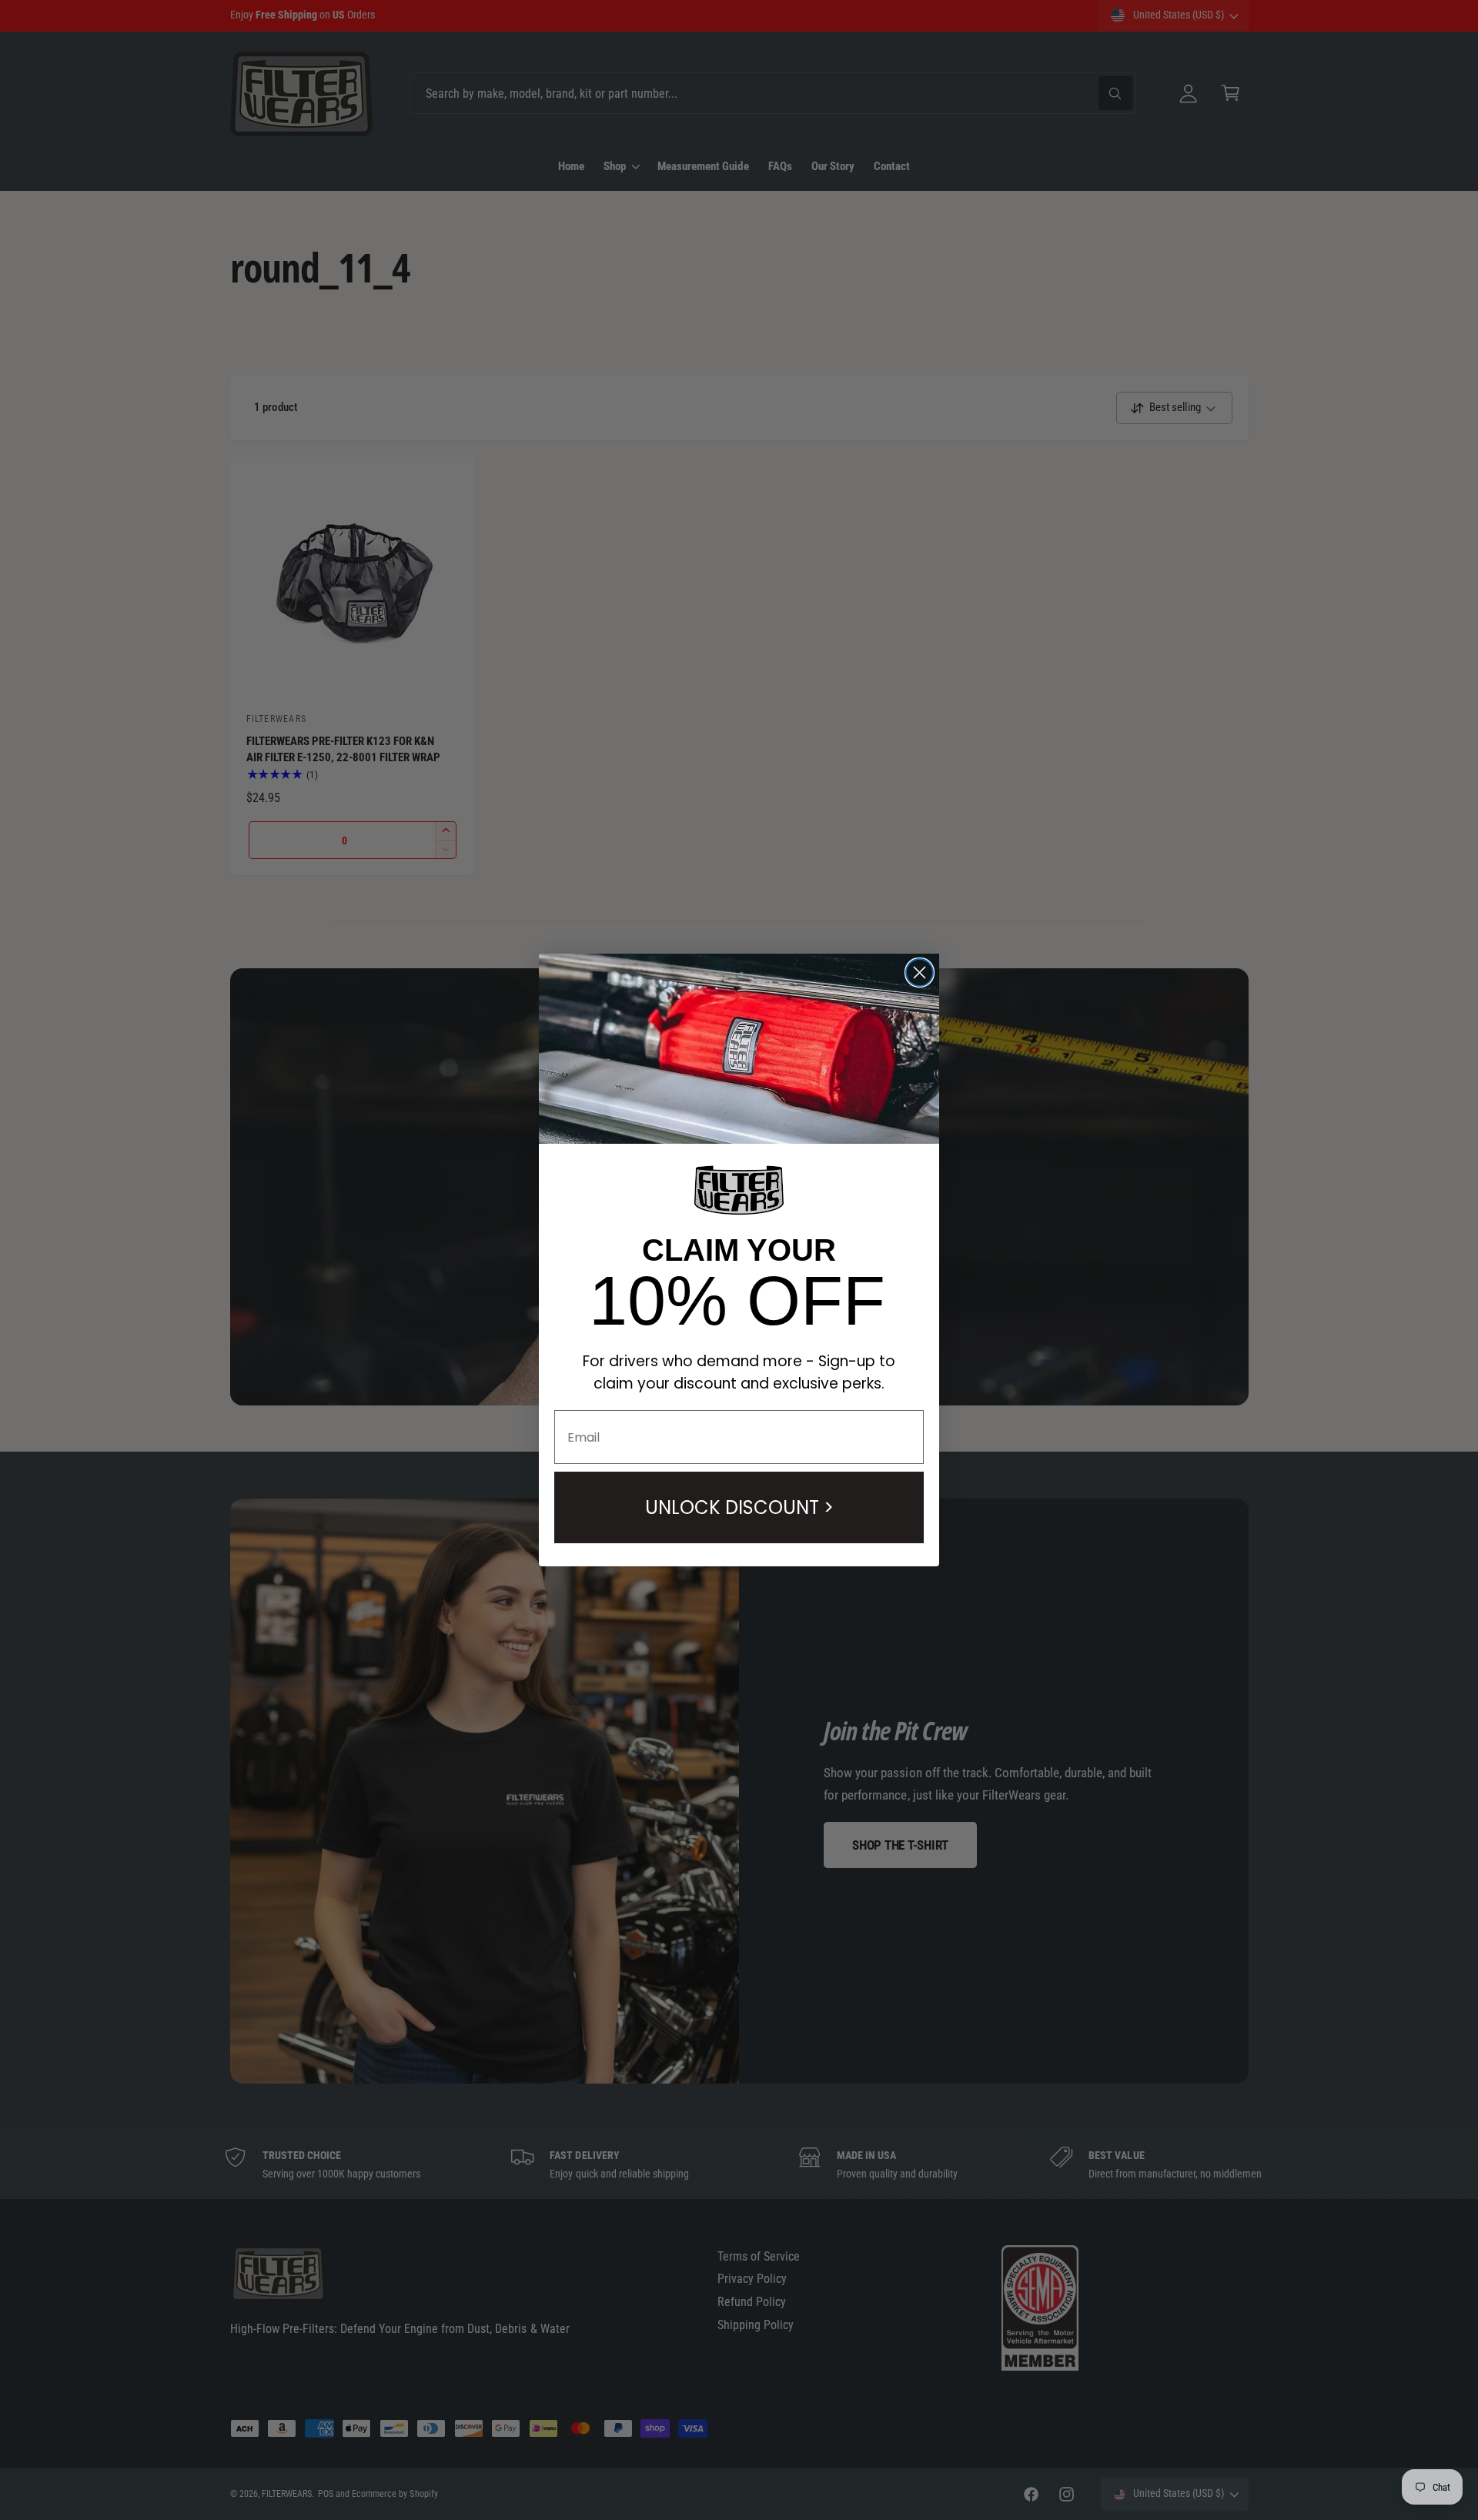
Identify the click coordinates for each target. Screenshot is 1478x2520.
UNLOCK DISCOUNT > (739, 1507)
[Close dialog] (920, 973)
